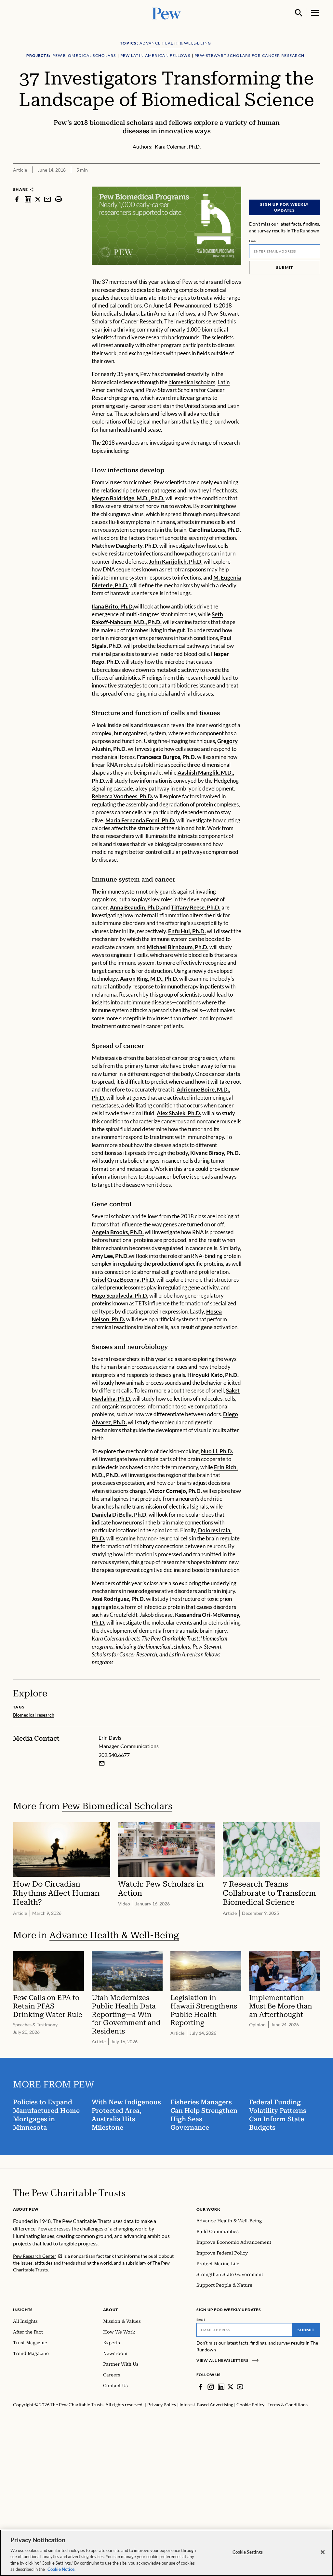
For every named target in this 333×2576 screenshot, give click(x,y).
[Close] (323, 2552)
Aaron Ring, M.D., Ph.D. (149, 979)
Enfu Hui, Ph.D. (187, 931)
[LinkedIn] (221, 2387)
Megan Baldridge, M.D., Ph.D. (128, 498)
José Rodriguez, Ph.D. (118, 1599)
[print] (59, 199)
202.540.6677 (114, 1755)
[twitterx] (38, 199)
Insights (23, 2310)
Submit (285, 267)
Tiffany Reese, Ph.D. (196, 907)
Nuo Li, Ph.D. (217, 1451)
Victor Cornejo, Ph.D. (175, 1491)
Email (253, 241)
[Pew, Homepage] (166, 13)
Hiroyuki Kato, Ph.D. (213, 1375)
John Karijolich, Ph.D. (176, 562)
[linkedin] (28, 199)
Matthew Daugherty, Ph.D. (125, 546)
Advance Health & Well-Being (114, 1935)
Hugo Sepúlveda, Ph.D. (120, 1295)
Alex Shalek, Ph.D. (179, 1113)
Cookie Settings (248, 2552)
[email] (47, 199)
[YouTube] (240, 2387)
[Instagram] (211, 2387)
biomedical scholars (192, 382)
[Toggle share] (316, 182)
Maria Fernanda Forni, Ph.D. (140, 820)
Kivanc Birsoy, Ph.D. (215, 1153)
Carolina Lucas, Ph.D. (215, 530)
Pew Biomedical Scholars (117, 1806)
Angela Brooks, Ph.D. (118, 1232)
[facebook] (17, 199)
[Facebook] (200, 2387)
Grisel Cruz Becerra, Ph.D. (124, 1280)
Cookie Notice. (61, 2569)
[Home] (69, 2193)
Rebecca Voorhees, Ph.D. (122, 796)
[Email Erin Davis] (102, 1763)
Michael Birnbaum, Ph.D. (178, 947)
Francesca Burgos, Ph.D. (166, 757)
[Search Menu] (299, 13)
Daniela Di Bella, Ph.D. (120, 1515)
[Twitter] (231, 2387)
